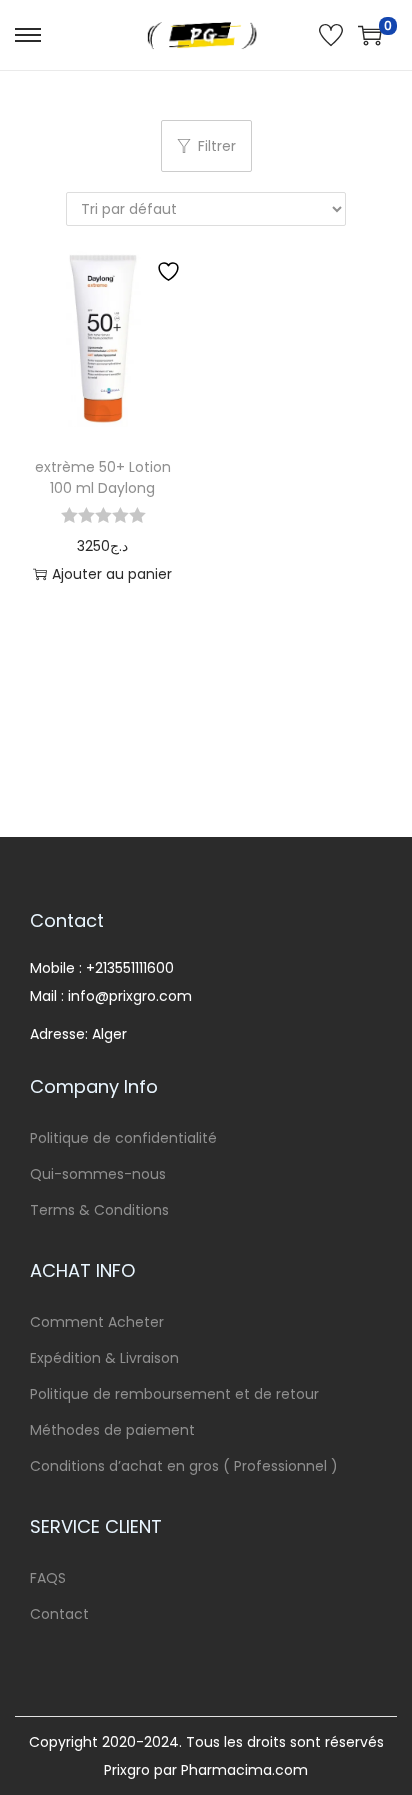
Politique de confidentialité (123, 1138)
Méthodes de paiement (112, 1430)
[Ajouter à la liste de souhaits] (171, 271)
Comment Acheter (97, 1322)
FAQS (48, 1578)
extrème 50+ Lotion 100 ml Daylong (103, 477)
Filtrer (217, 146)
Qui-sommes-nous (98, 1174)
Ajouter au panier (112, 574)
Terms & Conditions (99, 1210)
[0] (370, 35)
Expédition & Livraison (104, 1358)
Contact (59, 1614)
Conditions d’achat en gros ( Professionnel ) (184, 1466)
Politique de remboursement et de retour (174, 1394)
